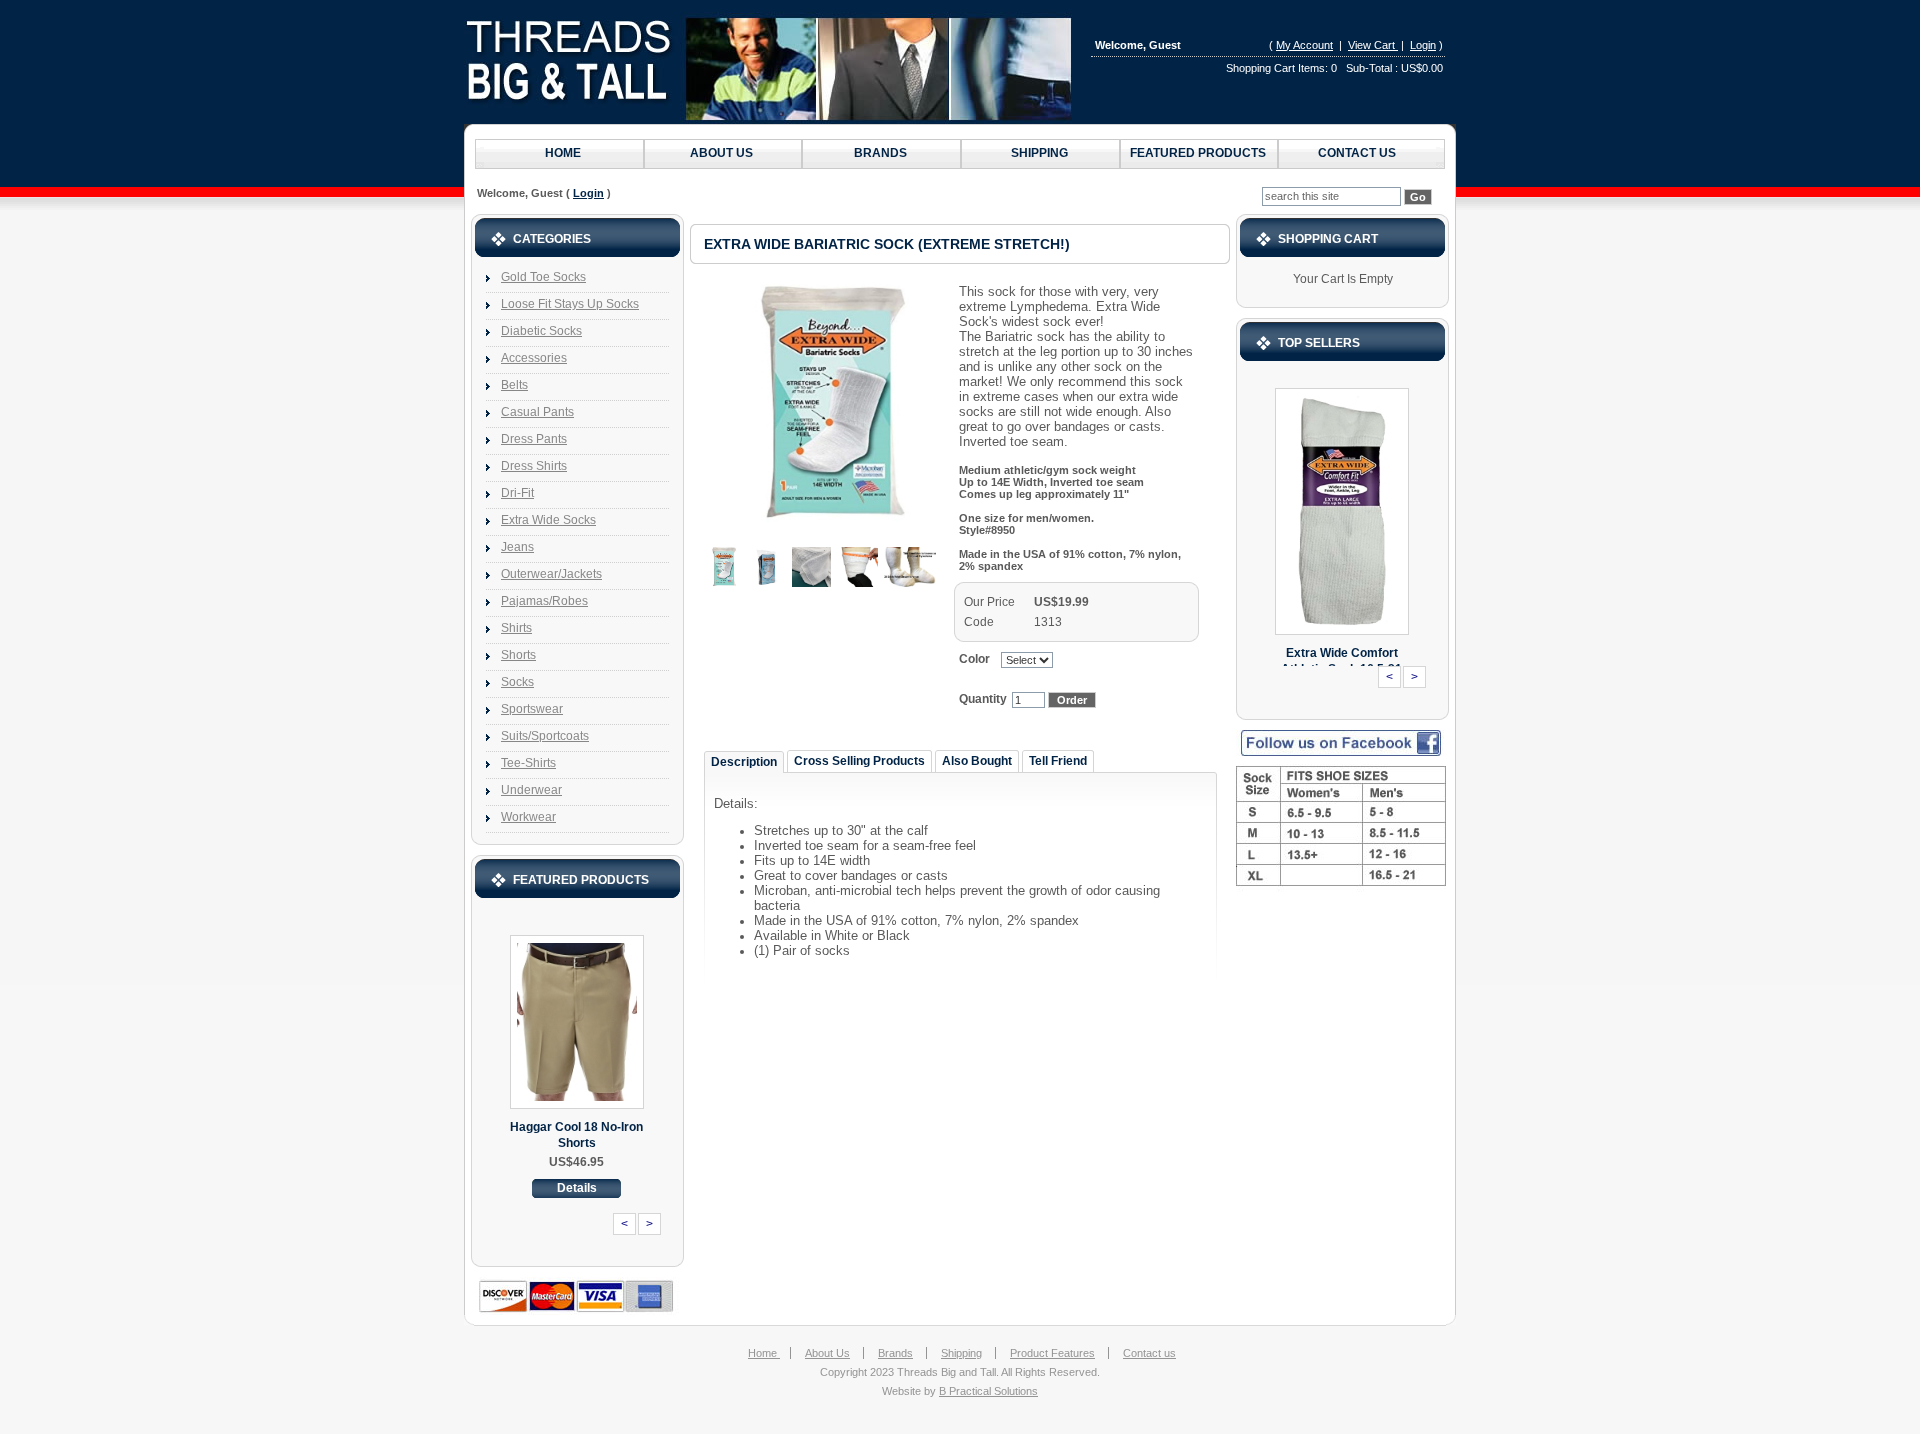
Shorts (518, 655)
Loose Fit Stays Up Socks (570, 304)
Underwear (531, 790)
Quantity (983, 699)
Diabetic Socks (541, 331)
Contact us (1357, 153)
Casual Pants (537, 412)
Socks (517, 682)
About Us (721, 153)
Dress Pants (534, 439)
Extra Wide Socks (548, 520)
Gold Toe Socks (543, 277)
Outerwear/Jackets (551, 574)
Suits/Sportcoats (545, 736)
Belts (514, 385)
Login (1423, 45)
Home (563, 153)
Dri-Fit (517, 493)
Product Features (1052, 1353)
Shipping (1039, 153)
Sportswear (532, 709)
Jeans (517, 547)
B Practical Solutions (988, 1391)
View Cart (1373, 45)
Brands (880, 153)
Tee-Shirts (528, 763)
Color (977, 659)
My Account (1304, 45)
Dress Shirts (534, 466)
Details (577, 1188)
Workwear (528, 817)
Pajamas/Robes (544, 601)
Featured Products (1198, 153)
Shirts (516, 628)
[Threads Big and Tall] (770, 68)
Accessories (534, 358)
